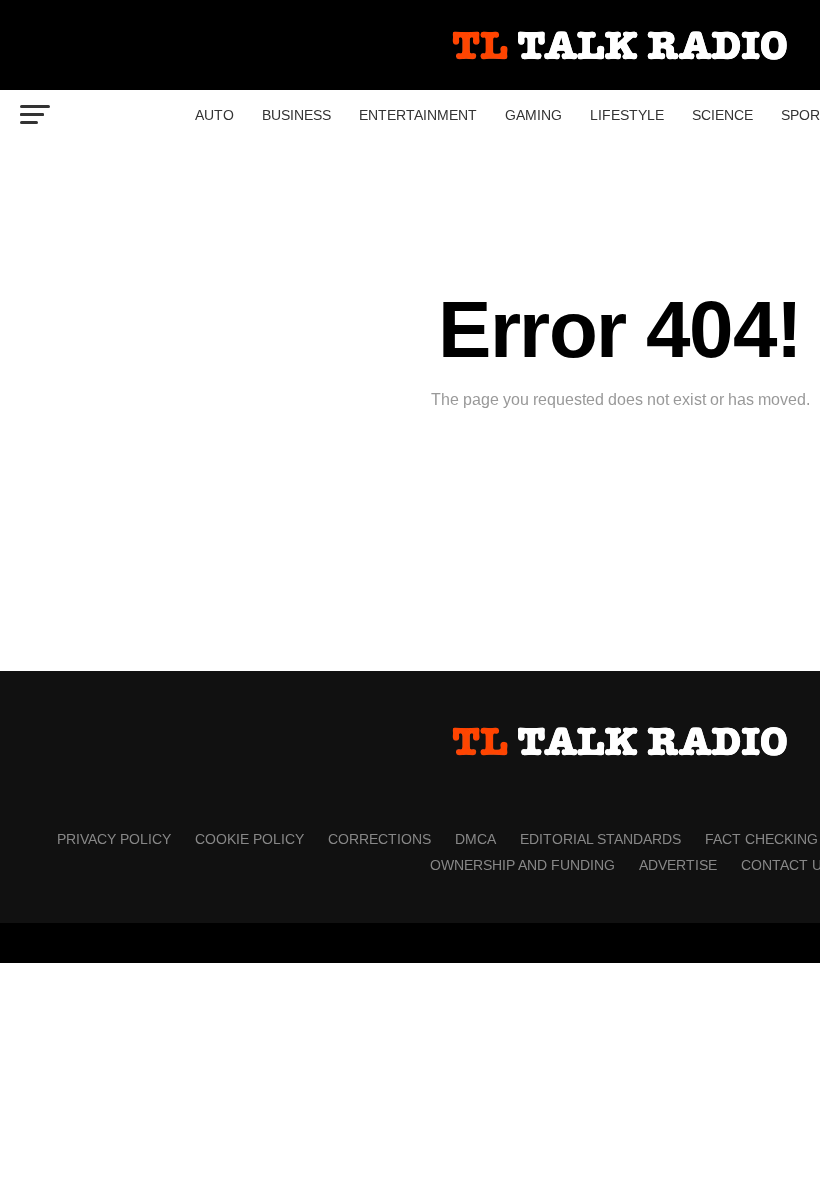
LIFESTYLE (627, 115)
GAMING (533, 115)
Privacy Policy (114, 839)
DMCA (475, 839)
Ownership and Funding (522, 865)
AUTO (214, 115)
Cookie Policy (249, 839)
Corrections (379, 839)
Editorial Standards (600, 839)
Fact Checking (761, 839)
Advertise (678, 865)
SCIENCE (722, 115)
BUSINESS (296, 115)
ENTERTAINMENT (418, 115)
